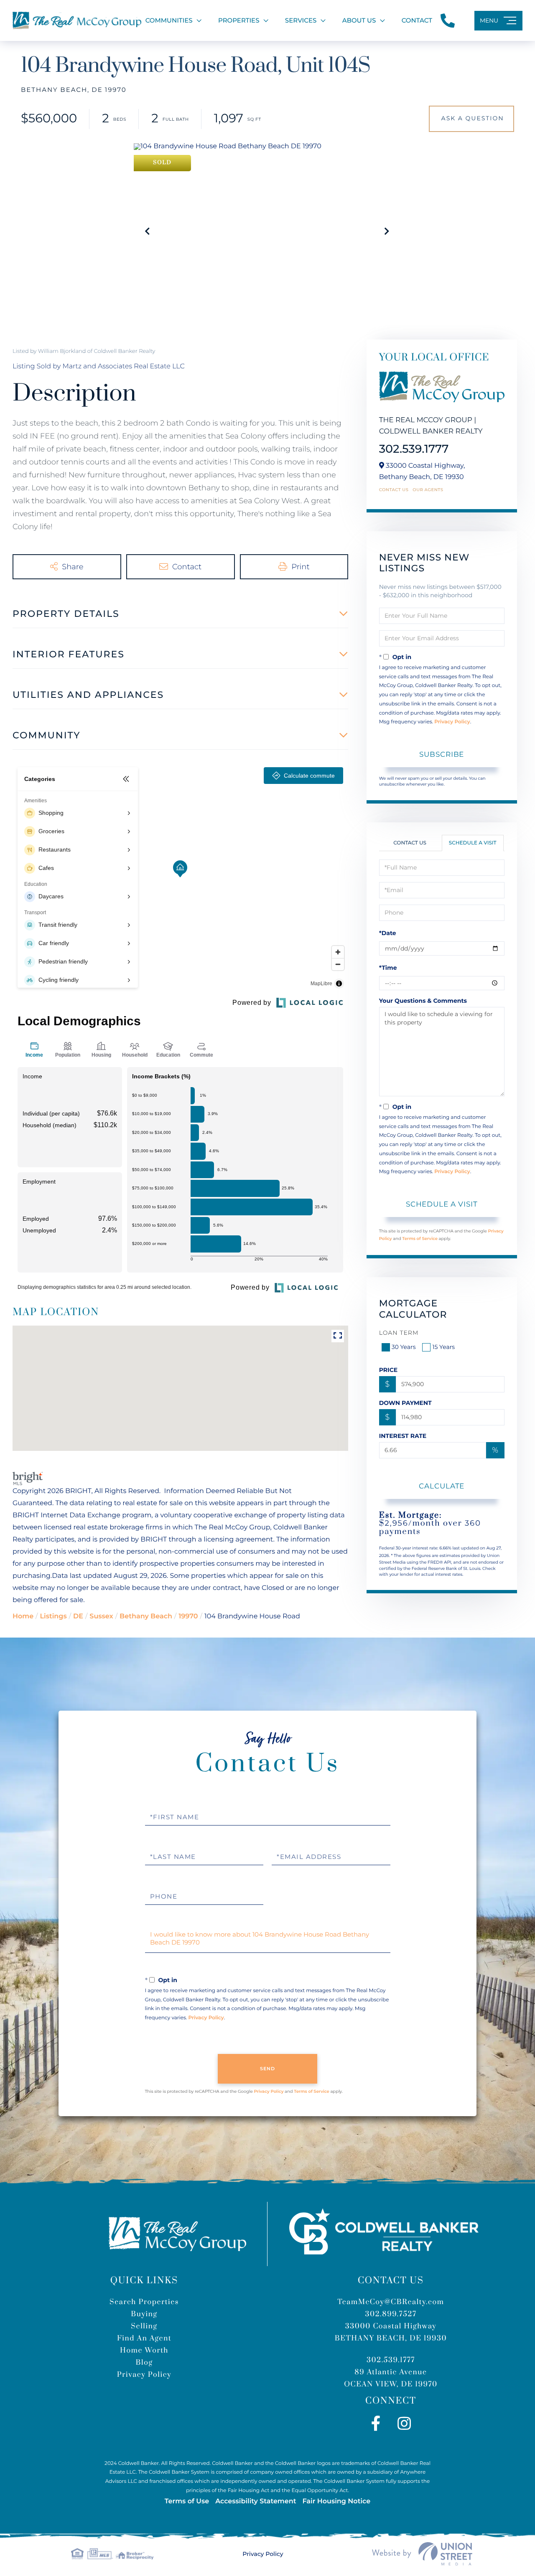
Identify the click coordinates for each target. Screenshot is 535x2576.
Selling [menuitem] (144, 2326)
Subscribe (442, 754)
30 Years (404, 1347)
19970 (188, 1616)
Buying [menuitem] (144, 2314)
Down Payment (405, 1403)
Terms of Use (187, 2501)
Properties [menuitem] (239, 20)
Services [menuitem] (301, 20)
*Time (388, 968)
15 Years (443, 1347)
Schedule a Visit (473, 843)
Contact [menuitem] (417, 20)
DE (78, 1616)
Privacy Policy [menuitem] (144, 2375)
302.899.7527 (391, 2314)
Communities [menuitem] (169, 20)
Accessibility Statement (256, 2501)
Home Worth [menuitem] (144, 2350)
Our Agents (428, 490)
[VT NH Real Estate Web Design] (422, 2554)
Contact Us (394, 490)
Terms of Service (420, 1239)
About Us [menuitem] (359, 20)
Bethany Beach (146, 1616)
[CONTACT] (471, 119)
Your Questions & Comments (423, 1001)
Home (23, 1616)
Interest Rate (403, 1436)
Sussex (101, 1616)
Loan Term (399, 1333)
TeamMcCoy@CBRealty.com (391, 2302)
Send (268, 2069)
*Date (388, 933)
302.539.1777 (414, 449)
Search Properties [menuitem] (144, 2302)
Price (389, 1370)
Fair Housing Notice (336, 2501)
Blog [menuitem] (144, 2363)
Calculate (442, 1486)
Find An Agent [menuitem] (144, 2338)
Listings (53, 1616)
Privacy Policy (452, 722)
